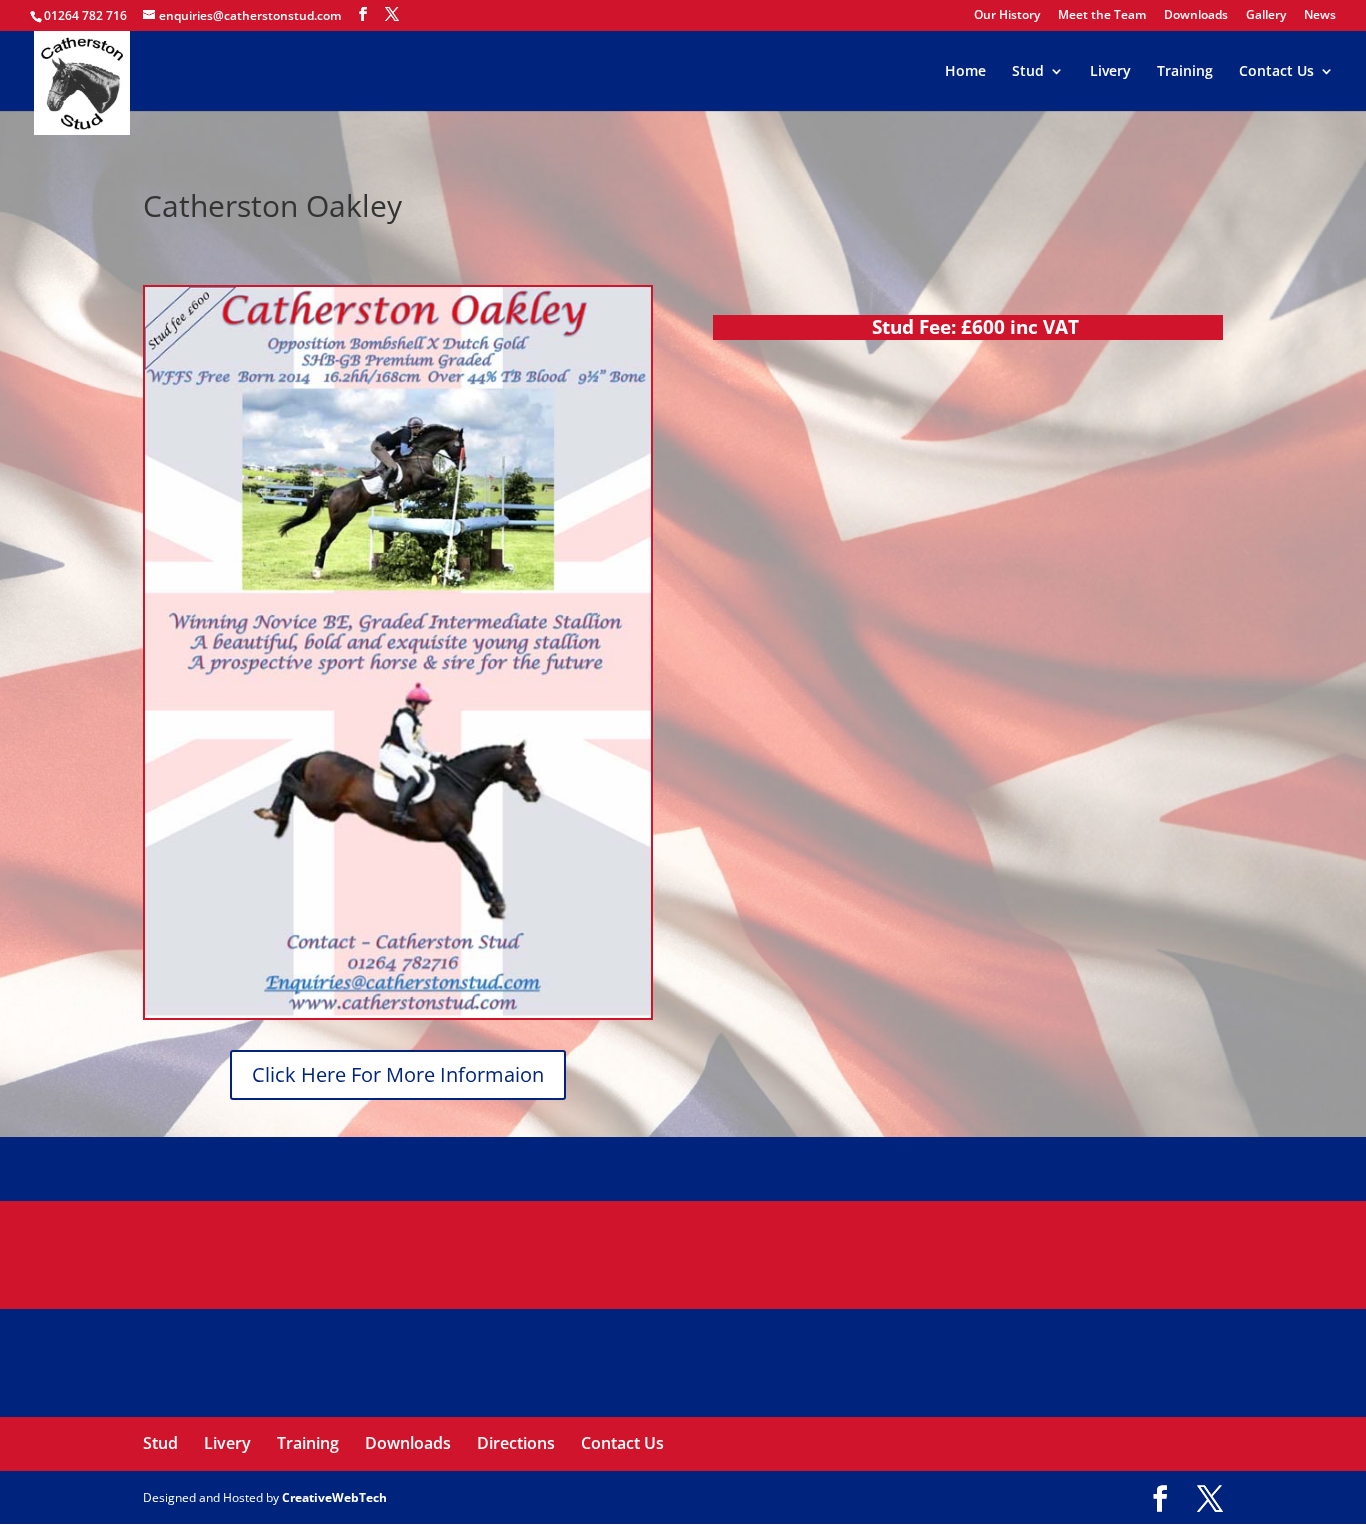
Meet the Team (1102, 16)
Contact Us (1276, 72)
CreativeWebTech (334, 1497)
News (1320, 16)
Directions (516, 1443)
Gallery (1266, 16)
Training (1185, 72)
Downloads (1196, 16)
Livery (1110, 72)
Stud (1028, 72)
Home (965, 72)
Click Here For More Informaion (398, 1074)
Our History (1007, 16)
